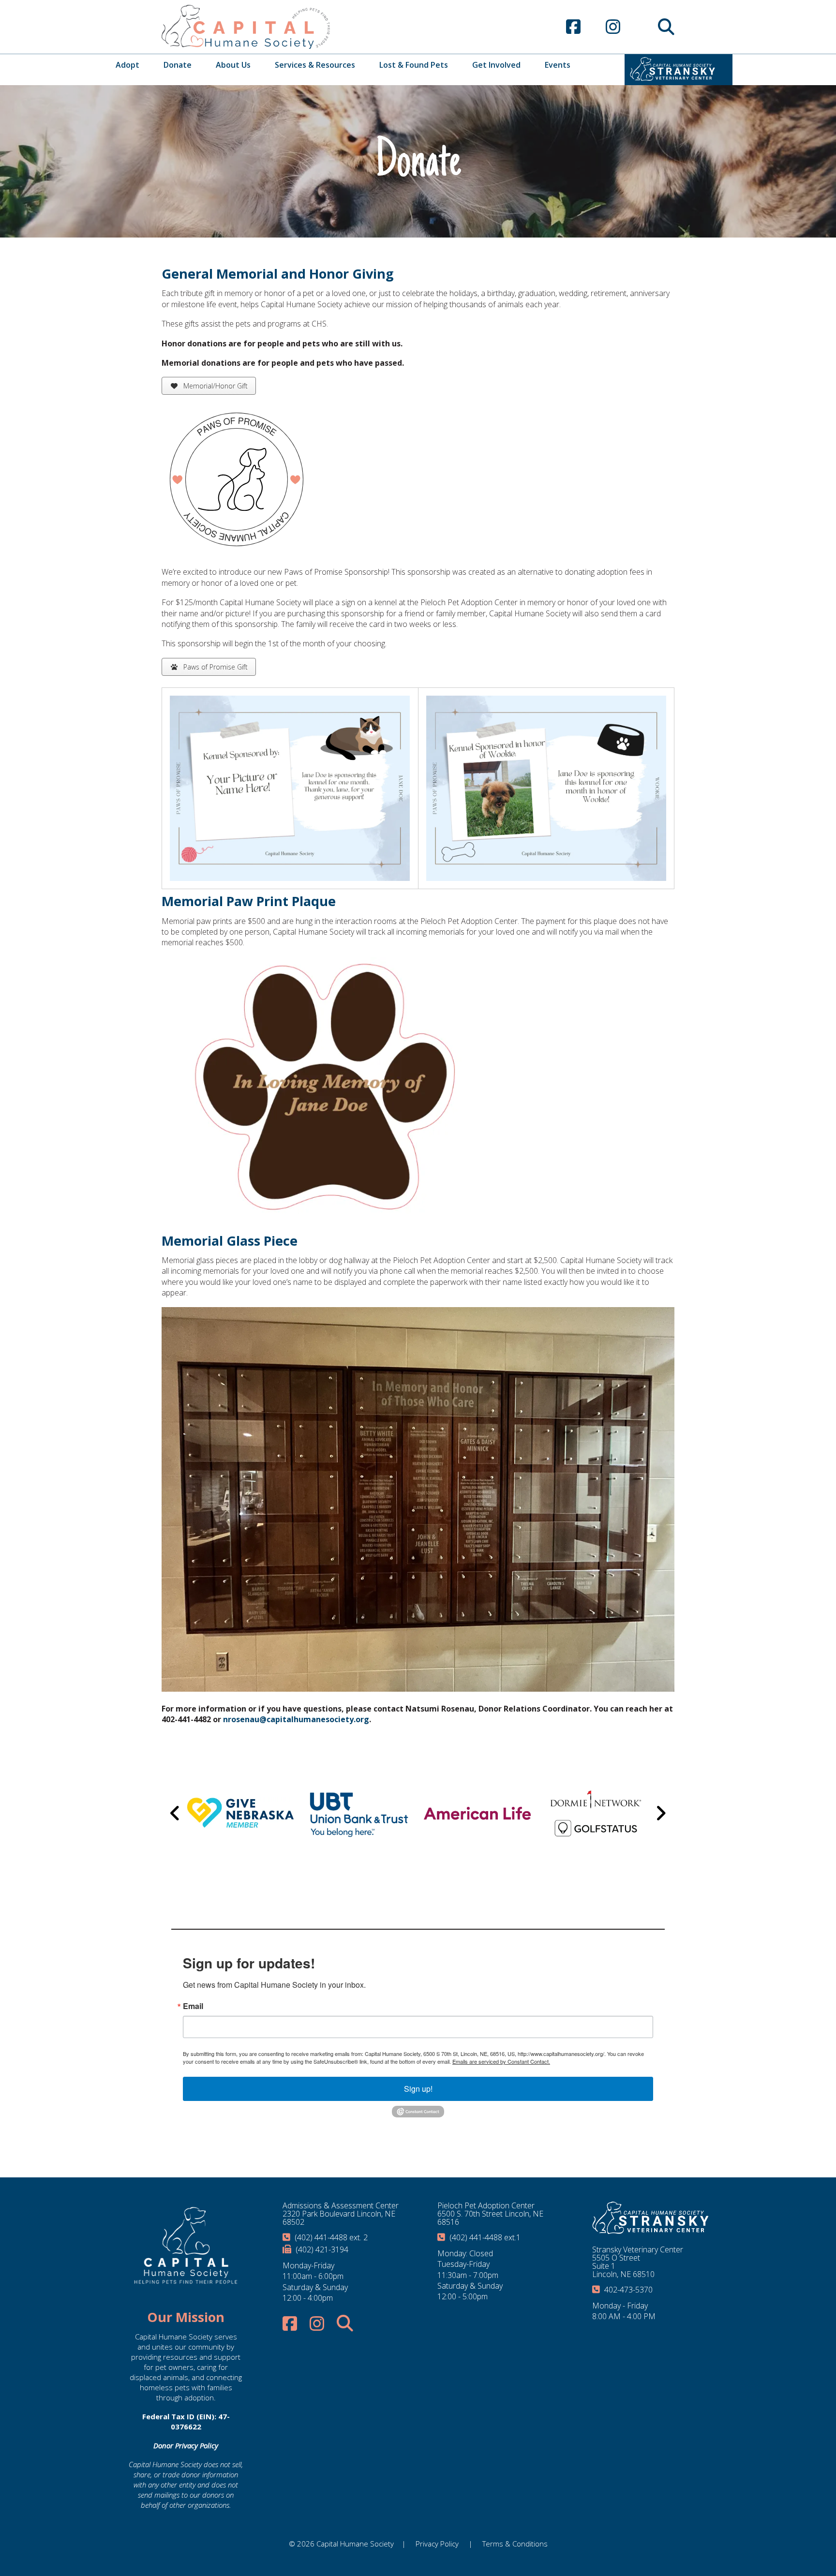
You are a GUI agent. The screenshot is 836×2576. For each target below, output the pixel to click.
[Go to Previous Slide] (175, 1813)
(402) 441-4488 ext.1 (485, 2237)
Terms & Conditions (515, 2544)
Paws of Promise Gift (215, 667)
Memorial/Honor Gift (215, 386)
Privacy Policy (437, 2544)
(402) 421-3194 (322, 2249)
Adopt (127, 65)
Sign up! (418, 2089)
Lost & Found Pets (414, 65)
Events (558, 65)
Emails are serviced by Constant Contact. (501, 2061)
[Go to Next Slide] (661, 1813)
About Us (233, 65)
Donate (178, 65)
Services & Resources (315, 65)
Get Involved (496, 65)
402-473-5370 (628, 2290)
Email (193, 2006)
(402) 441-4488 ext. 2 (331, 2237)
